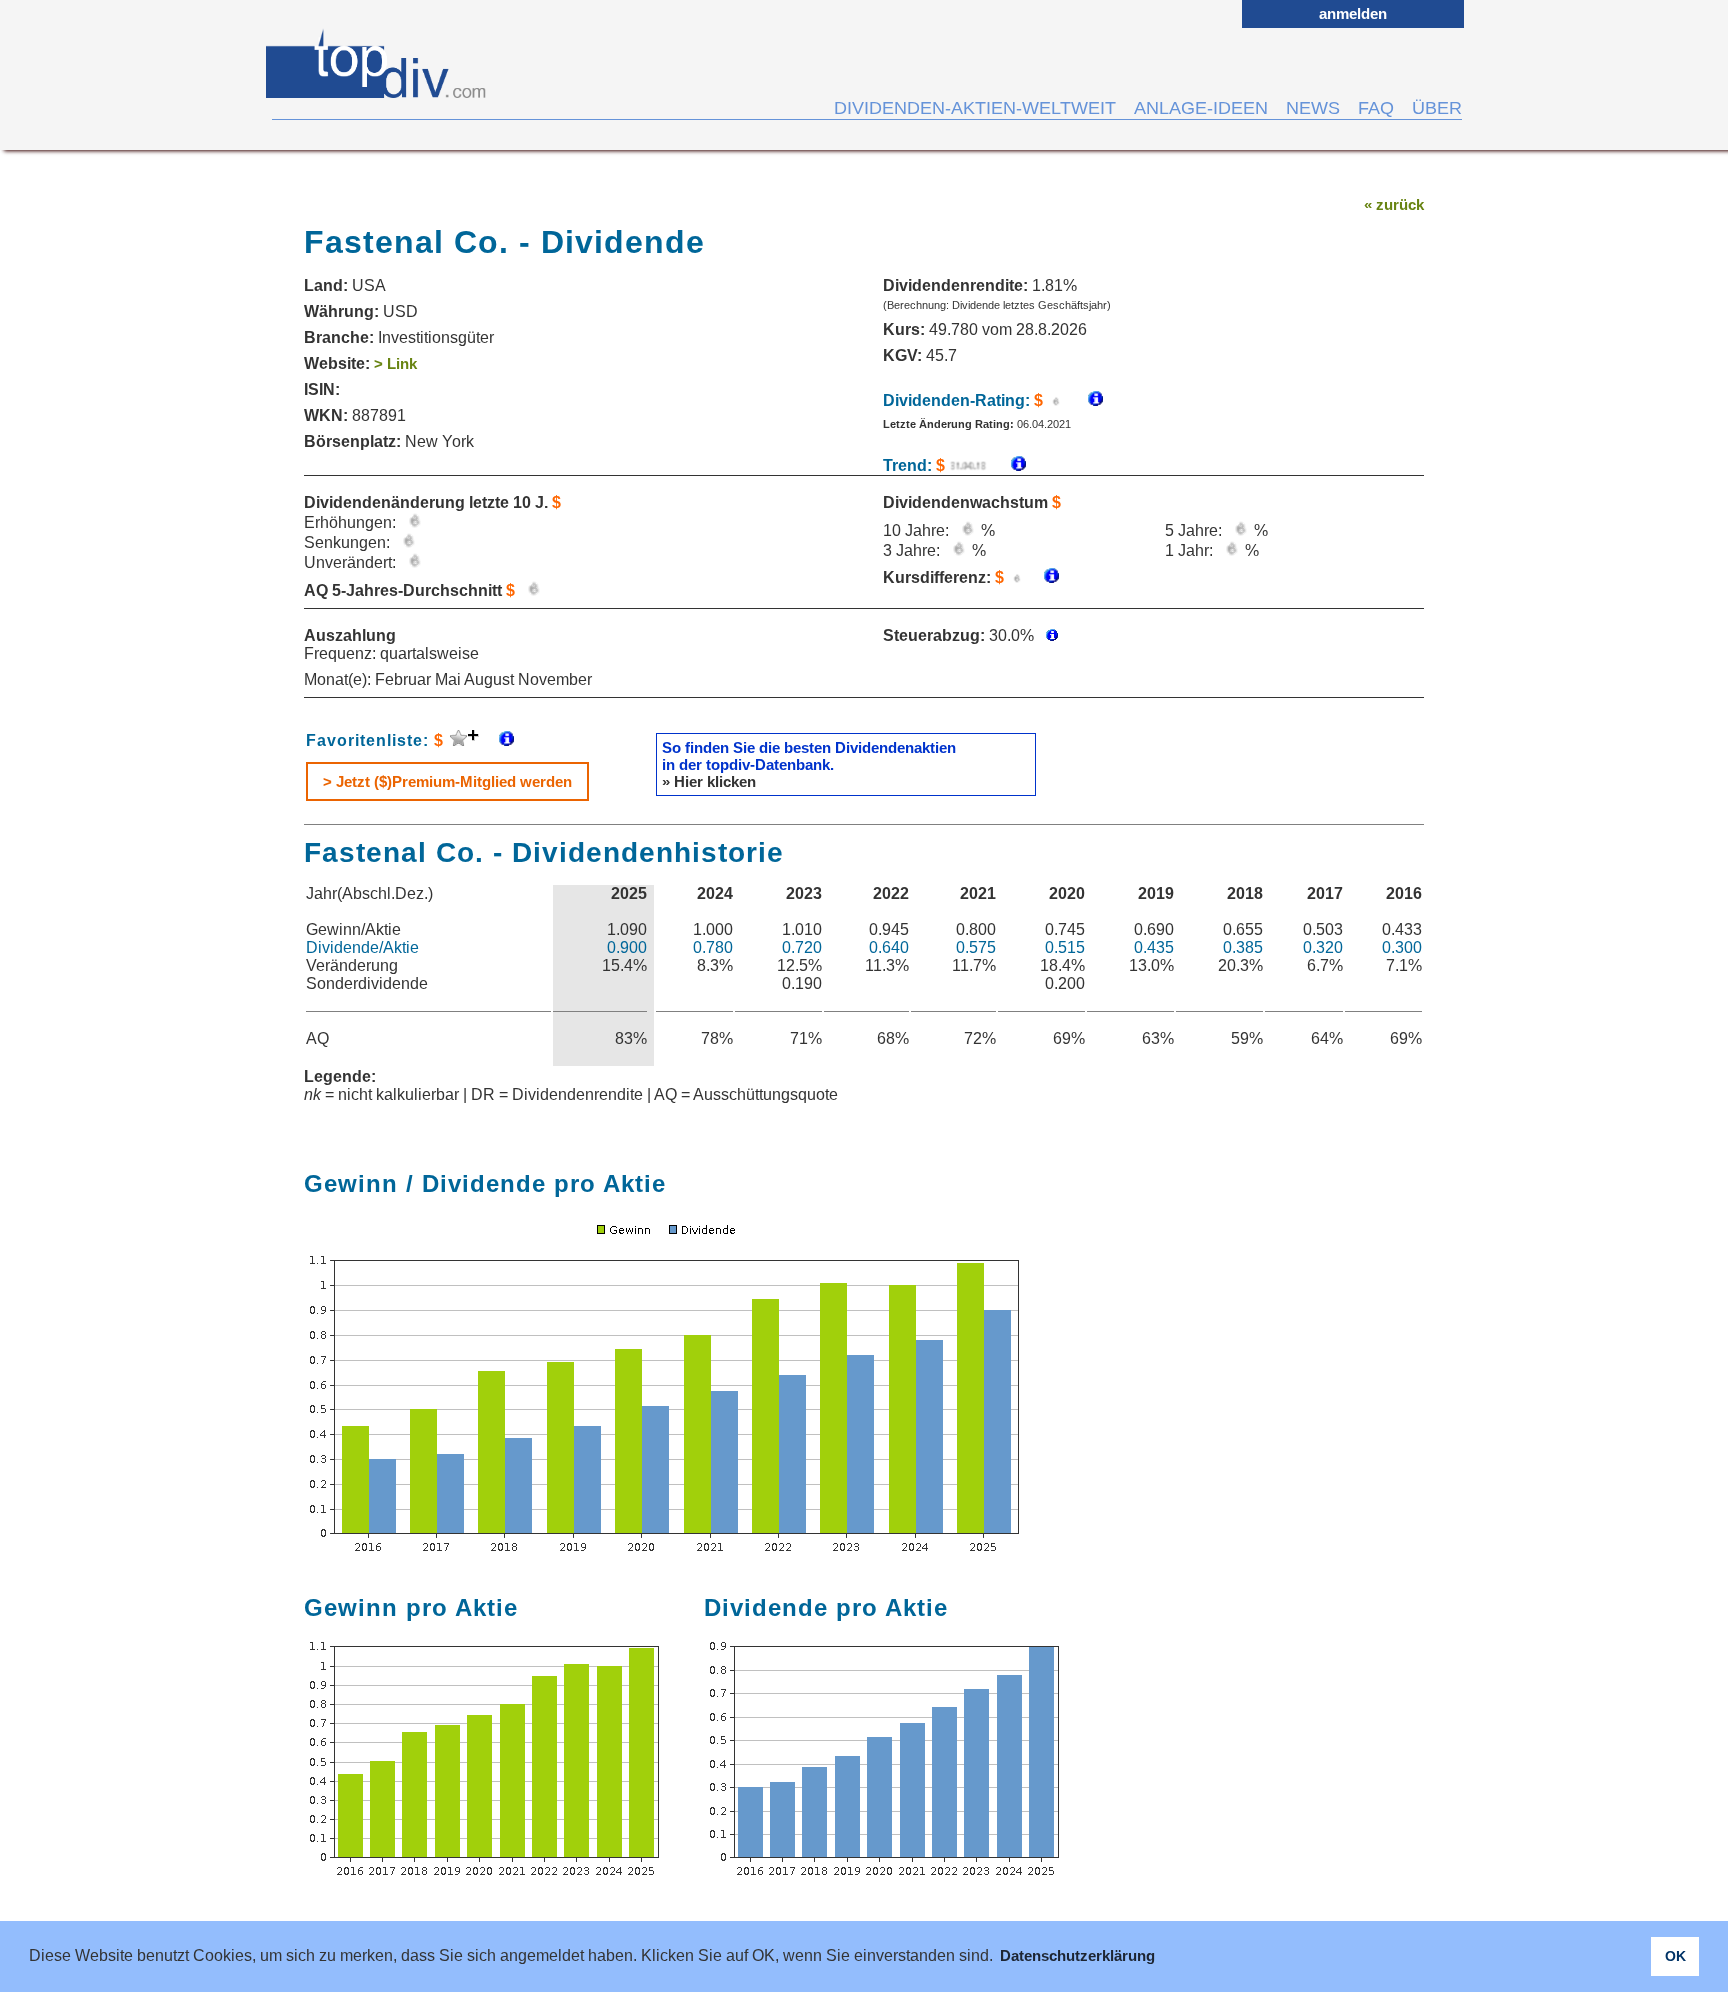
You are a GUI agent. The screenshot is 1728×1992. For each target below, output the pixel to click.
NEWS (1313, 108)
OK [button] (1675, 1956)
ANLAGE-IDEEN (1201, 108)
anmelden (1353, 13)
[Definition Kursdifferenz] (1044, 577)
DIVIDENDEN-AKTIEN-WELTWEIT (975, 108)
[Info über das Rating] (1085, 400)
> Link (395, 363)
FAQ (1376, 108)
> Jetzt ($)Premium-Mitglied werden (447, 781)
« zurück (1394, 204)
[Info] (1008, 465)
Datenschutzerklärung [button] (1077, 1955)
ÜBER (1437, 108)
